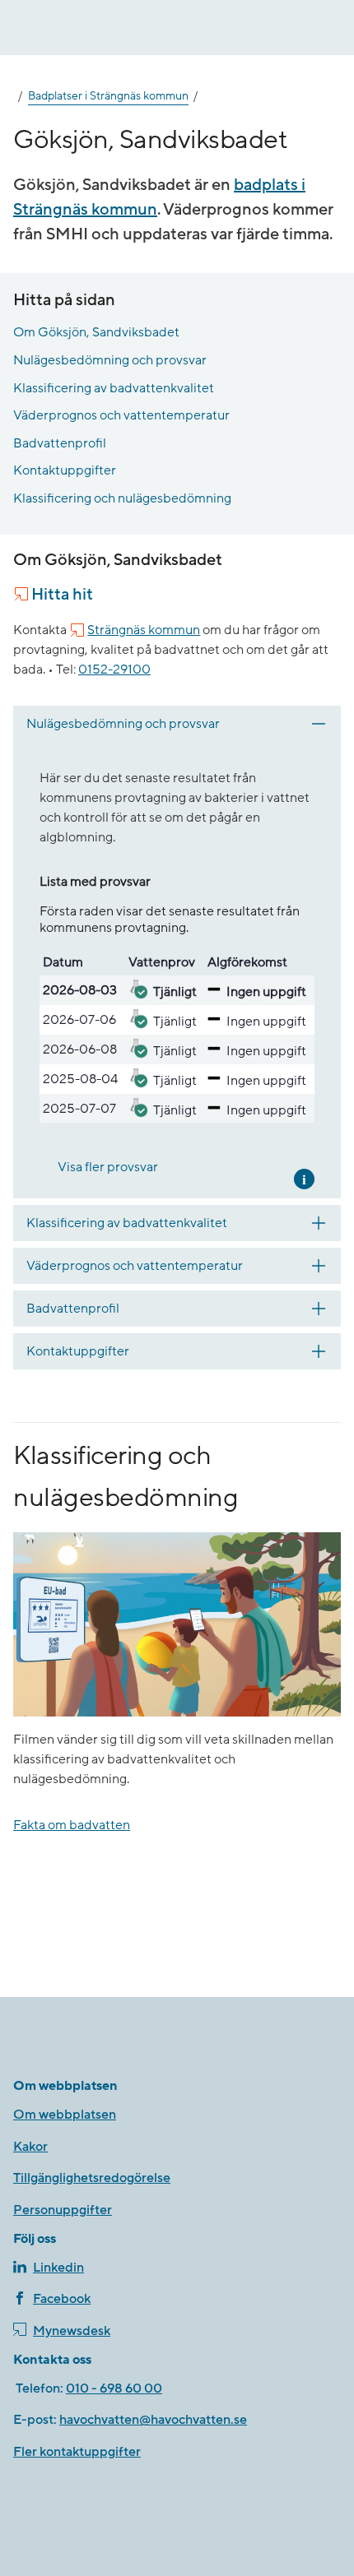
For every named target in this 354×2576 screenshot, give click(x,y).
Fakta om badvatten (72, 1825)
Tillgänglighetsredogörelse (92, 2178)
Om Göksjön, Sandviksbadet (96, 332)
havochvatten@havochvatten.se (153, 2420)
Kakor (30, 2147)
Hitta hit (62, 595)
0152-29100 (114, 669)
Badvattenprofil (60, 443)
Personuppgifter (63, 2210)
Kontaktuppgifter (65, 470)
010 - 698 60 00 (114, 2388)
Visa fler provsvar (108, 1167)
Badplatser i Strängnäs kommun (108, 96)
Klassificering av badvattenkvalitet (114, 388)
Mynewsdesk (72, 2331)
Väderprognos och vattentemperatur (121, 415)
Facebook (62, 2299)
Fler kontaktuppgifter (77, 2452)
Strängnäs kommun (144, 630)
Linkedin (58, 2268)
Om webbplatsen (65, 2115)
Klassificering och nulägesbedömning (122, 498)
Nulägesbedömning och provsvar (110, 360)
